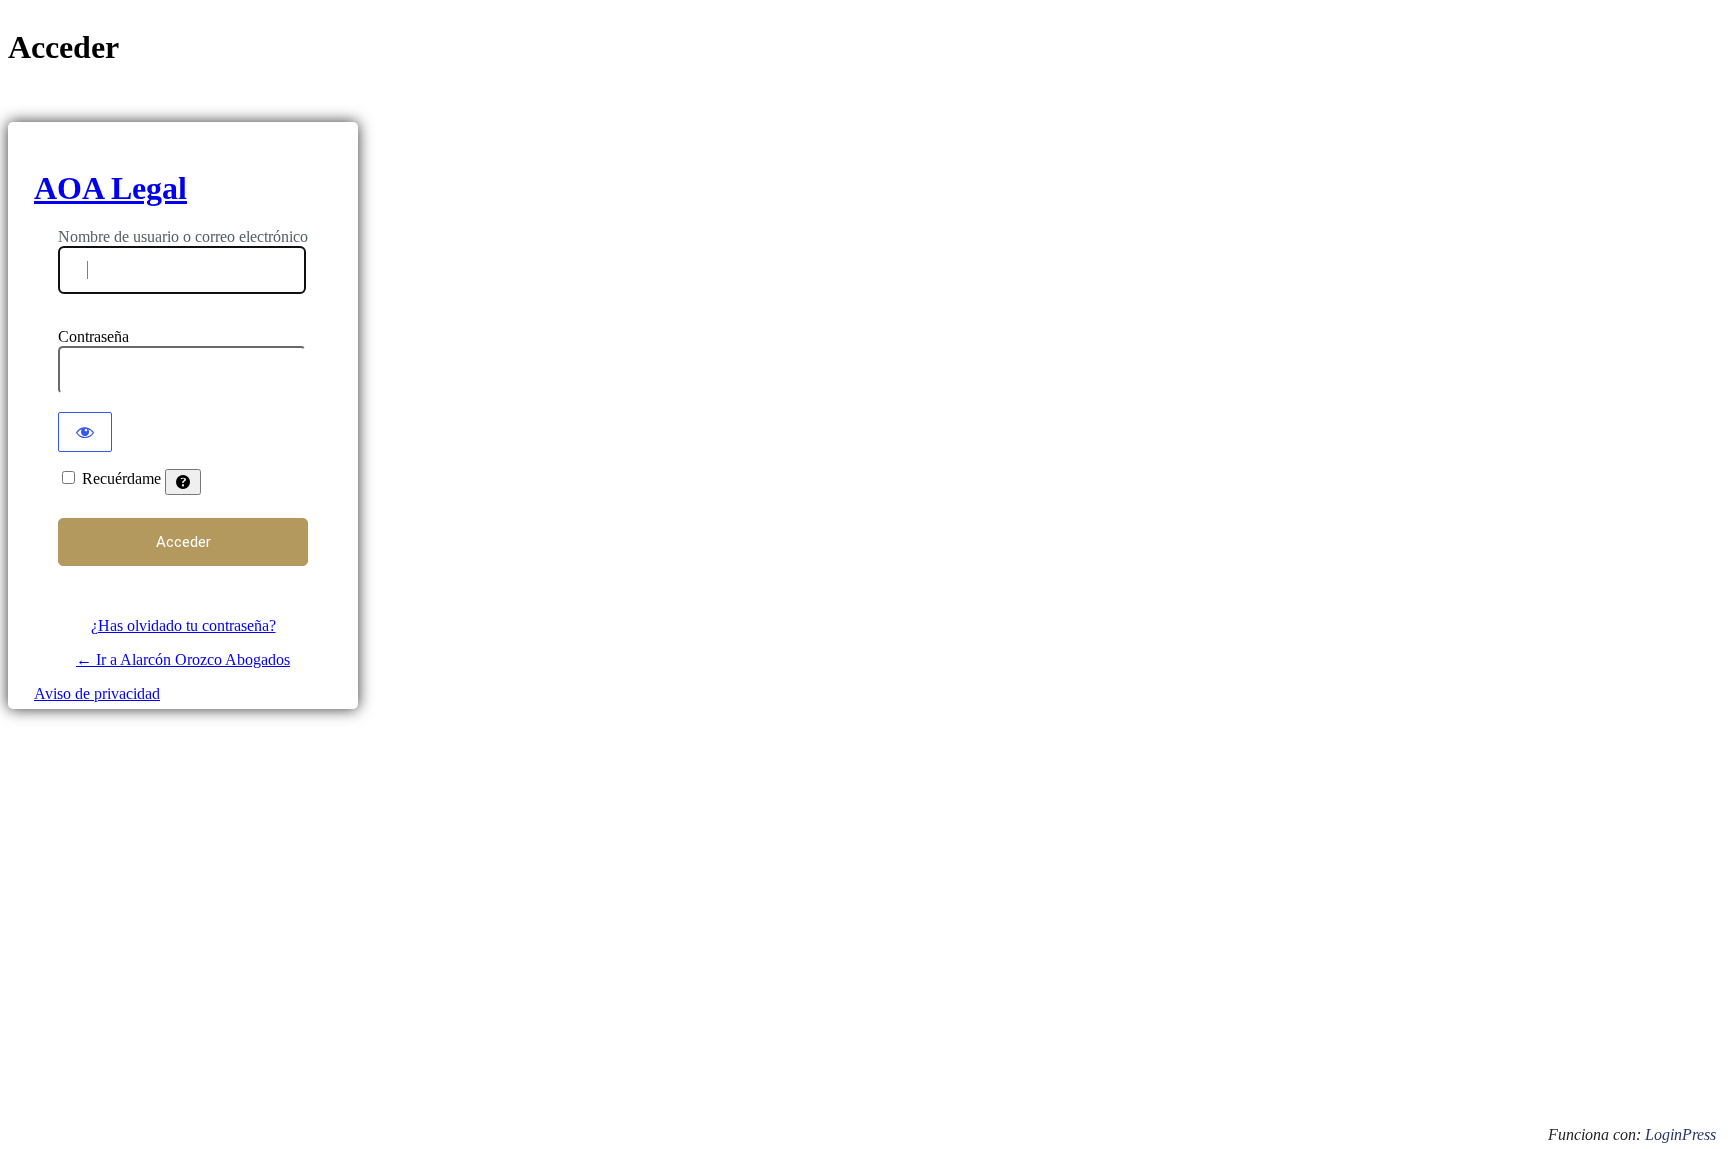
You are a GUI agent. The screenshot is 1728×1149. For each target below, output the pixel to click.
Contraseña (93, 336)
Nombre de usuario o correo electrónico (183, 236)
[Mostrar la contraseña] (85, 432)
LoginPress (1680, 1134)
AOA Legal (110, 188)
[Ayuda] (183, 482)
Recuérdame (121, 478)
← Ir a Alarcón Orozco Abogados (183, 659)
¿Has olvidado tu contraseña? (183, 625)
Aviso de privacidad (97, 693)
